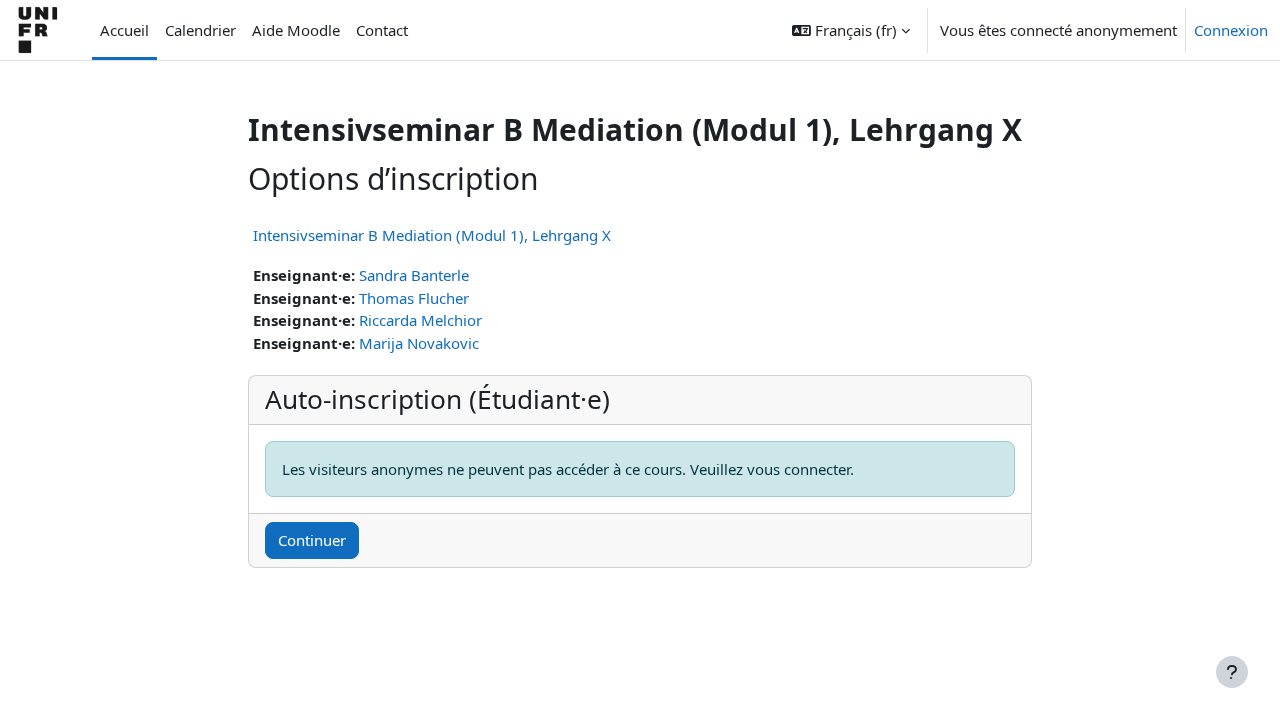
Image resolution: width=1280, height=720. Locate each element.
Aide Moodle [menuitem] (296, 30)
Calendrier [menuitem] (200, 30)
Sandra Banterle (414, 275)
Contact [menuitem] (382, 30)
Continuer (312, 540)
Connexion (1231, 30)
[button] (851, 30)
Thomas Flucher (414, 298)
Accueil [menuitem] (124, 30)
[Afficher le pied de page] (1232, 672)
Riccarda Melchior (420, 320)
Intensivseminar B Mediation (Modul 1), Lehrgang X (432, 235)
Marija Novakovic (419, 343)
